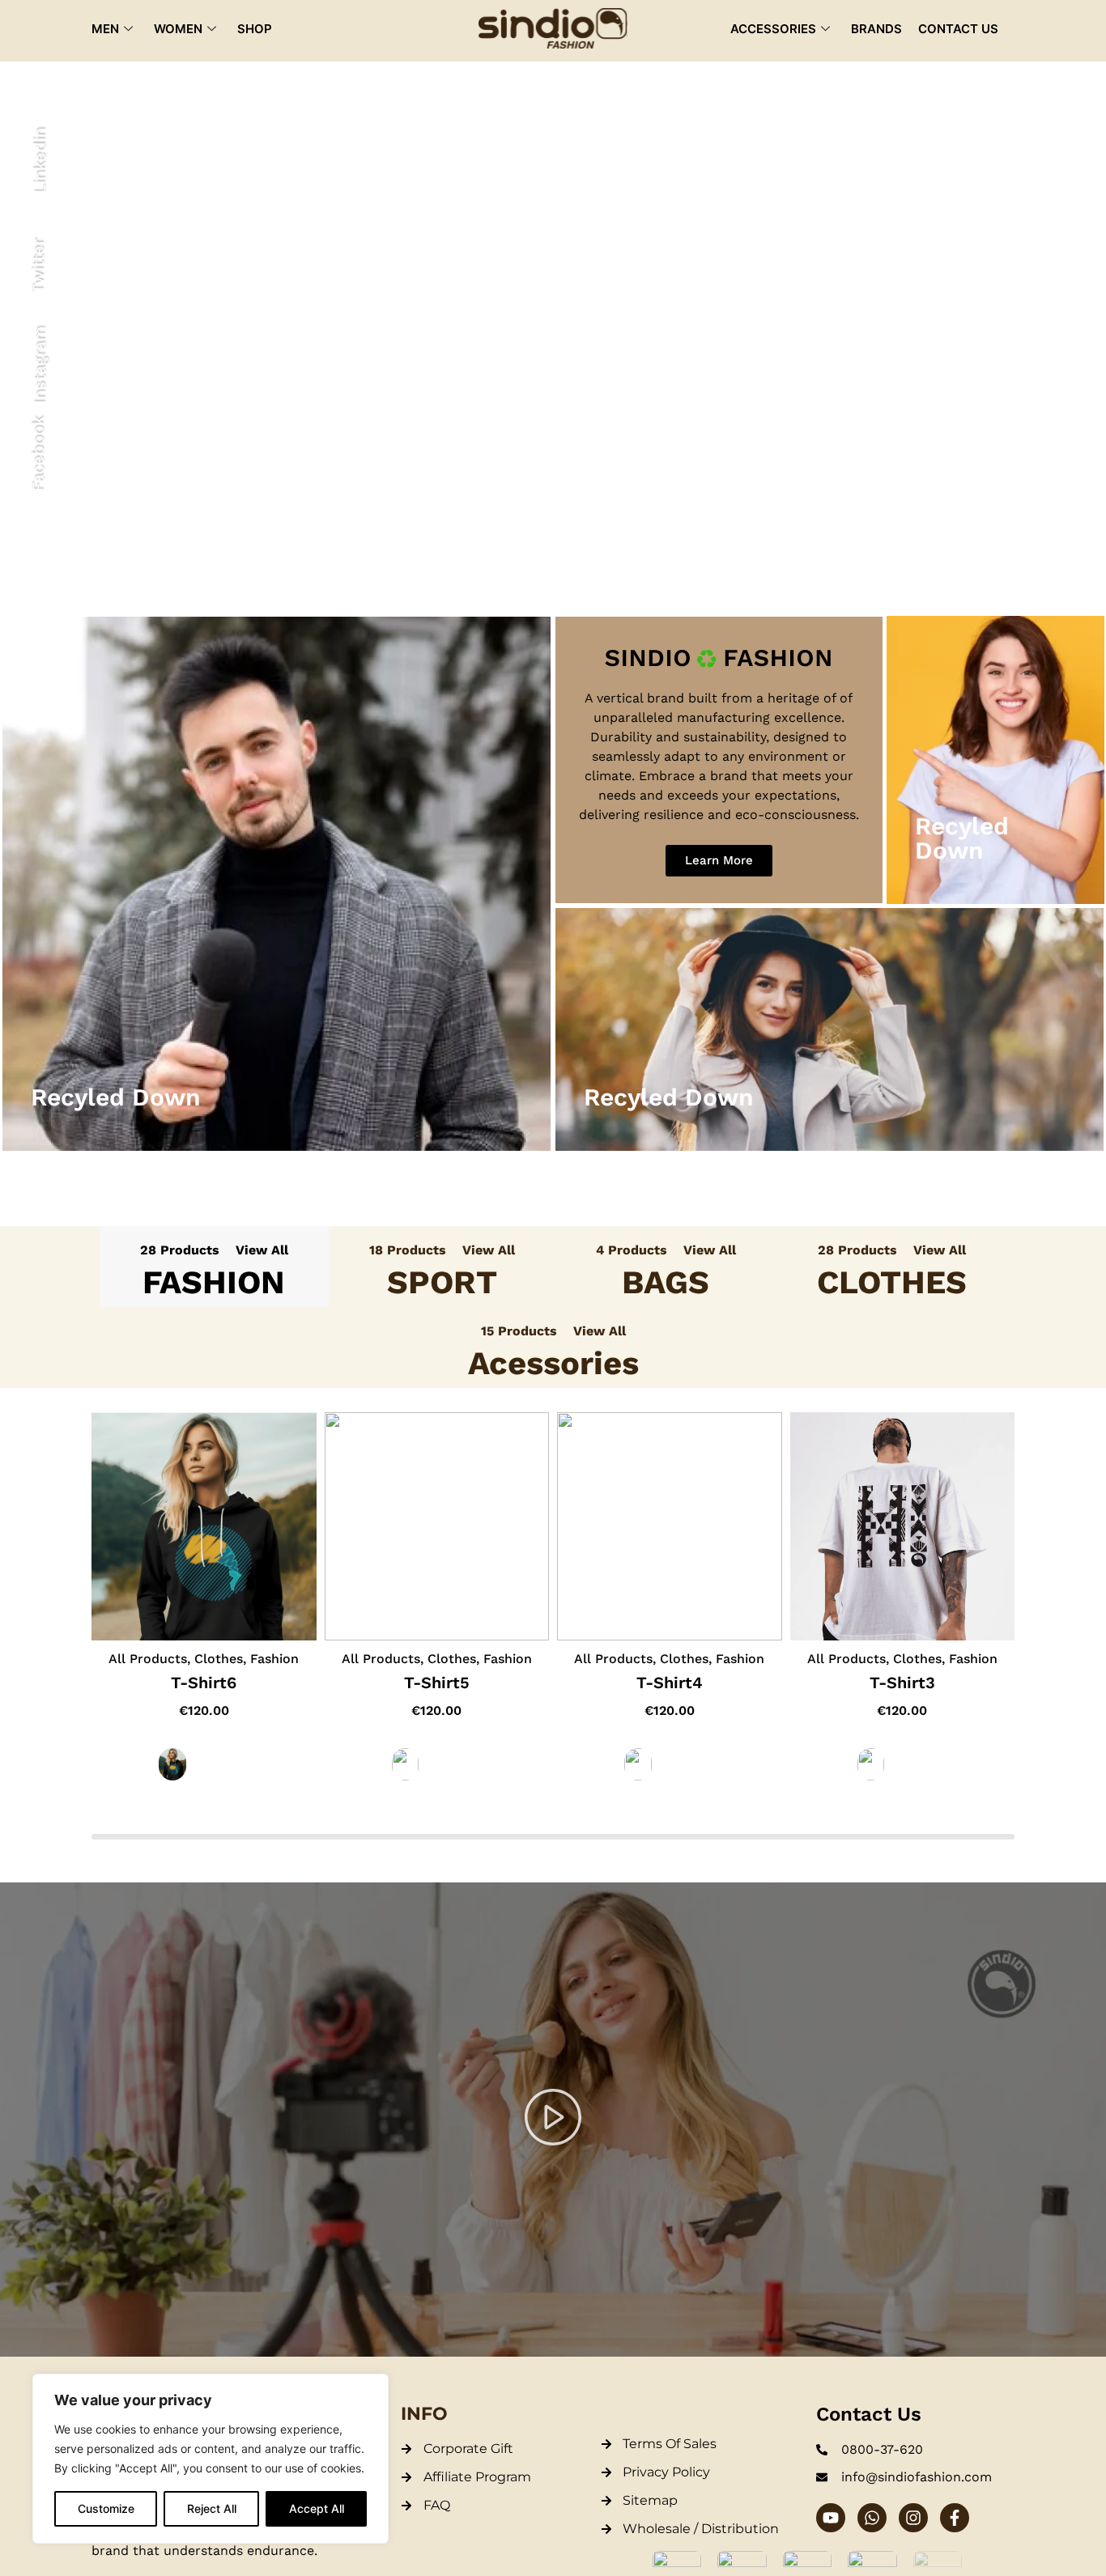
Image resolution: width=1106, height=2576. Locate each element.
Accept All (317, 2508)
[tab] (214, 1267)
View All (262, 1250)
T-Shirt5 (437, 1683)
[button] (553, 2120)
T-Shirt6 (204, 1683)
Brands (876, 29)
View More (276, 904)
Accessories (773, 29)
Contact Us (958, 29)
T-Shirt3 (902, 1683)
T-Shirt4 (670, 1683)
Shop (255, 29)
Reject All (212, 2508)
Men (105, 29)
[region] (211, 2459)
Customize (106, 2508)
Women (178, 29)
